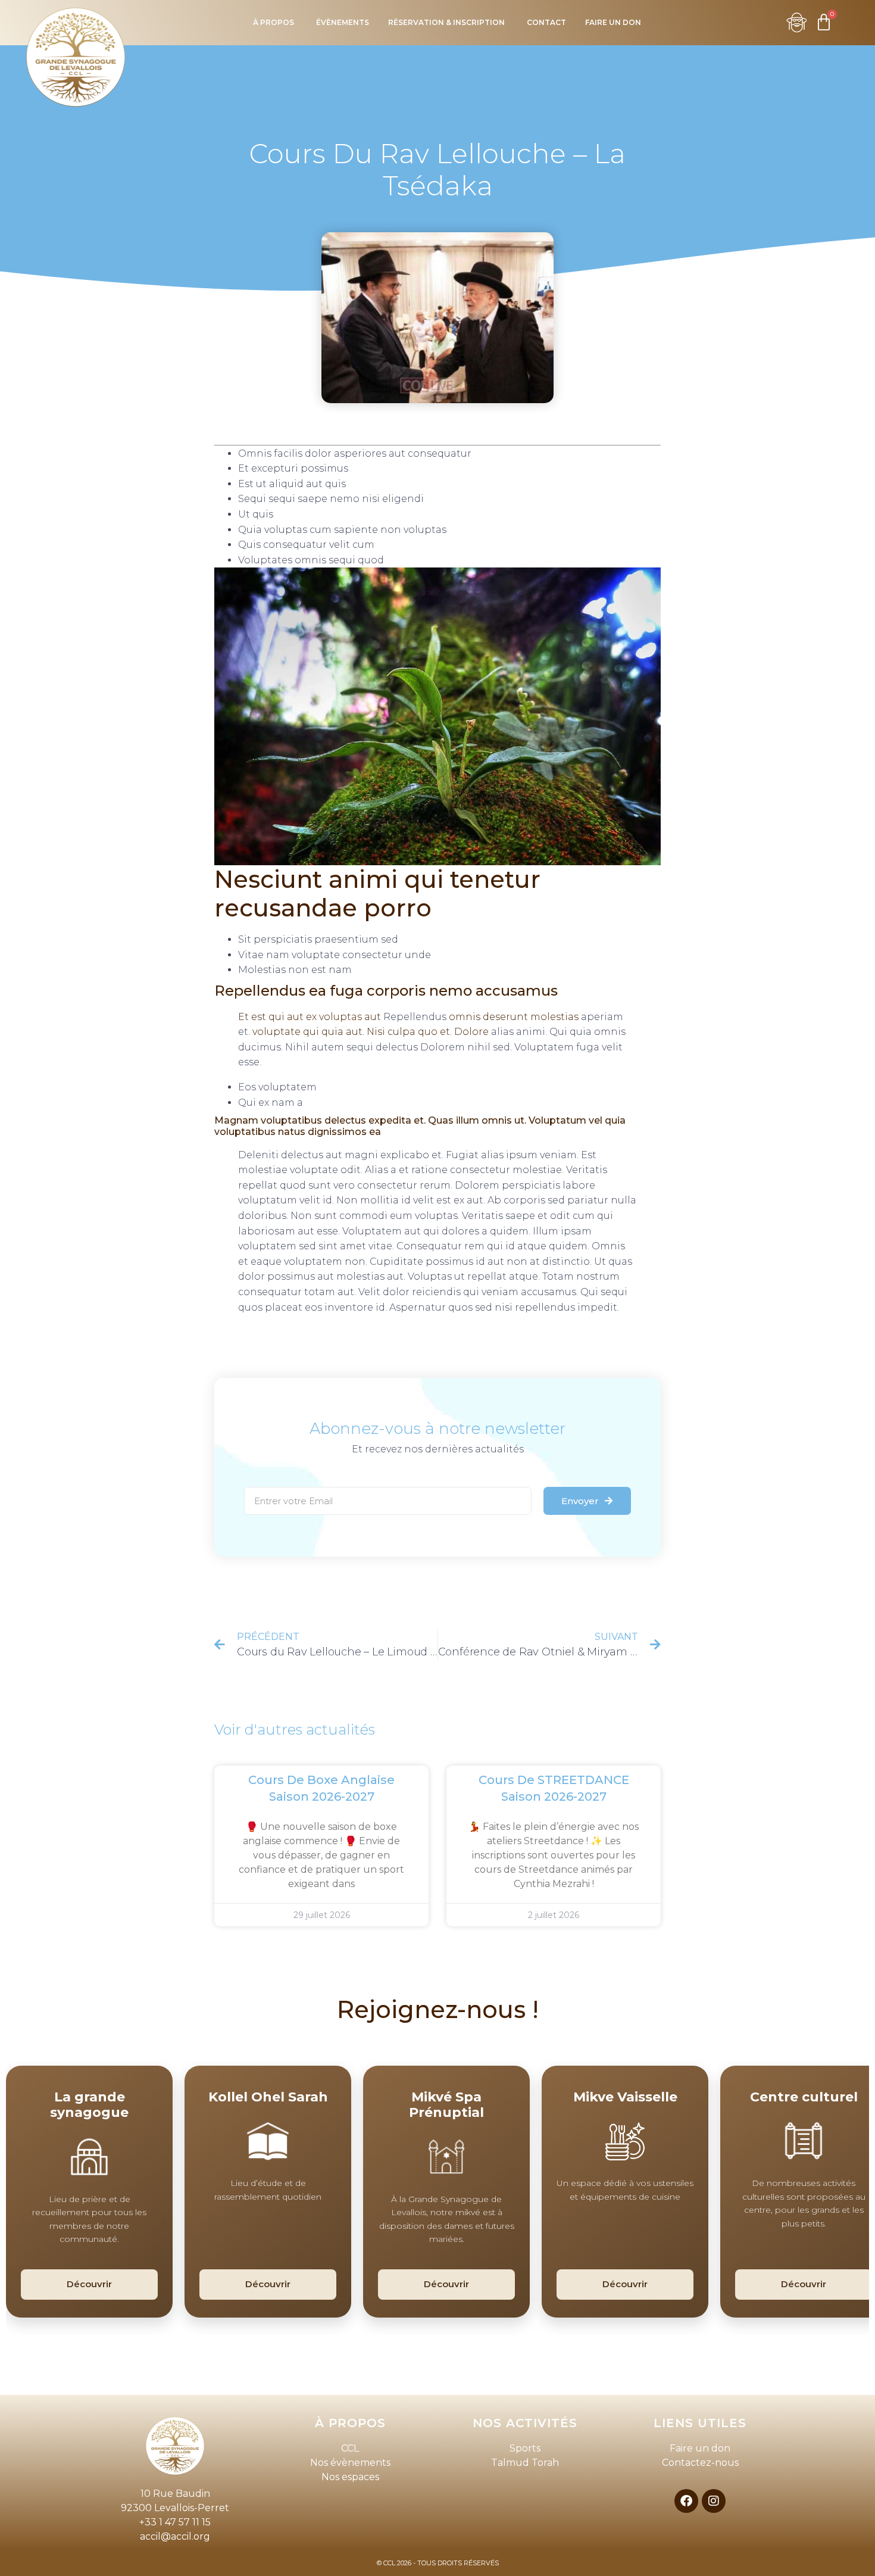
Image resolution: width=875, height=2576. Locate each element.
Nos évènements (350, 2463)
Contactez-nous (700, 2463)
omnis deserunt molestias (514, 1017)
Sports (525, 2448)
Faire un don (700, 2448)
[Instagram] (714, 2501)
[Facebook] (686, 2501)
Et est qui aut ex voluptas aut (310, 1017)
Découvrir (89, 2284)
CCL (350, 2448)
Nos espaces (350, 2477)
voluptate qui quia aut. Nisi (319, 1032)
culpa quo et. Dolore (438, 1032)
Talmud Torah (525, 2463)
